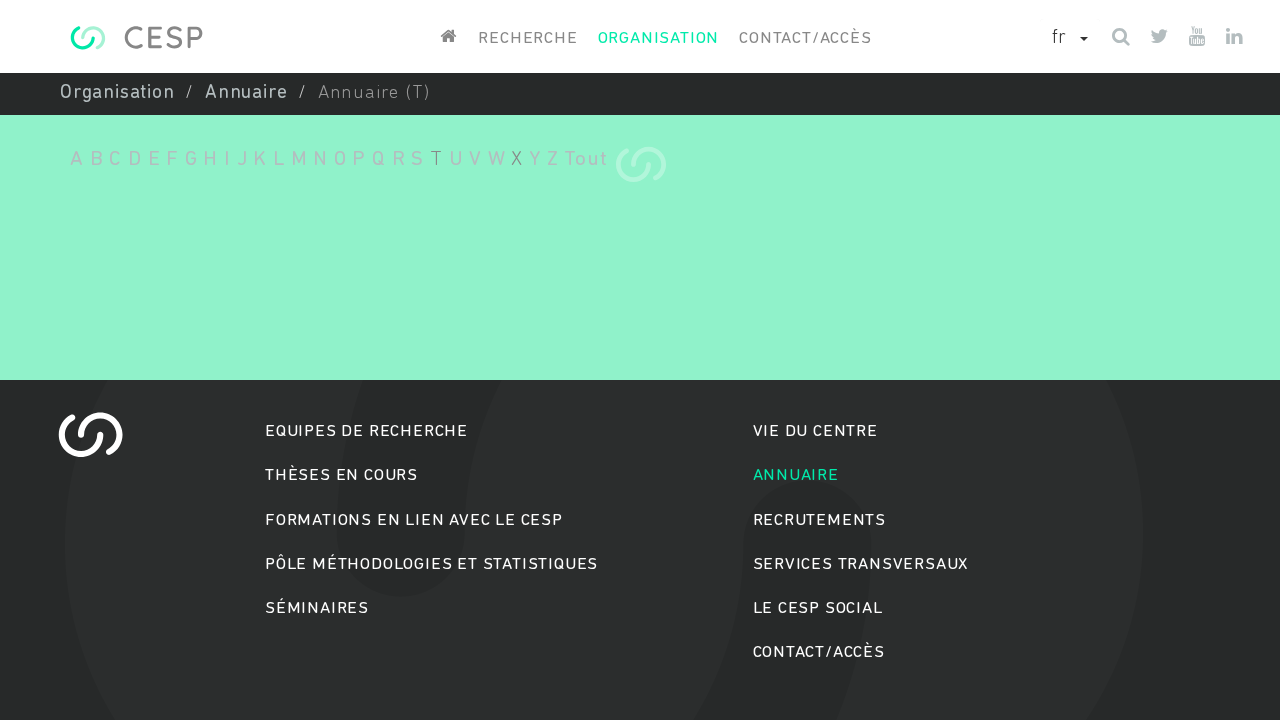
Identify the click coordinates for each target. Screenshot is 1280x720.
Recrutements (820, 520)
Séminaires (317, 608)
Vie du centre (815, 431)
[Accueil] (136, 37)
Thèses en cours (341, 475)
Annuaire (246, 93)
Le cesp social (818, 608)
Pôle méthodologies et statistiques (431, 564)
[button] (1070, 39)
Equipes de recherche (366, 431)
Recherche (527, 38)
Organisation (659, 38)
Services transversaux (861, 564)
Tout (585, 159)
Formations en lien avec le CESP (414, 520)
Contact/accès (805, 38)
